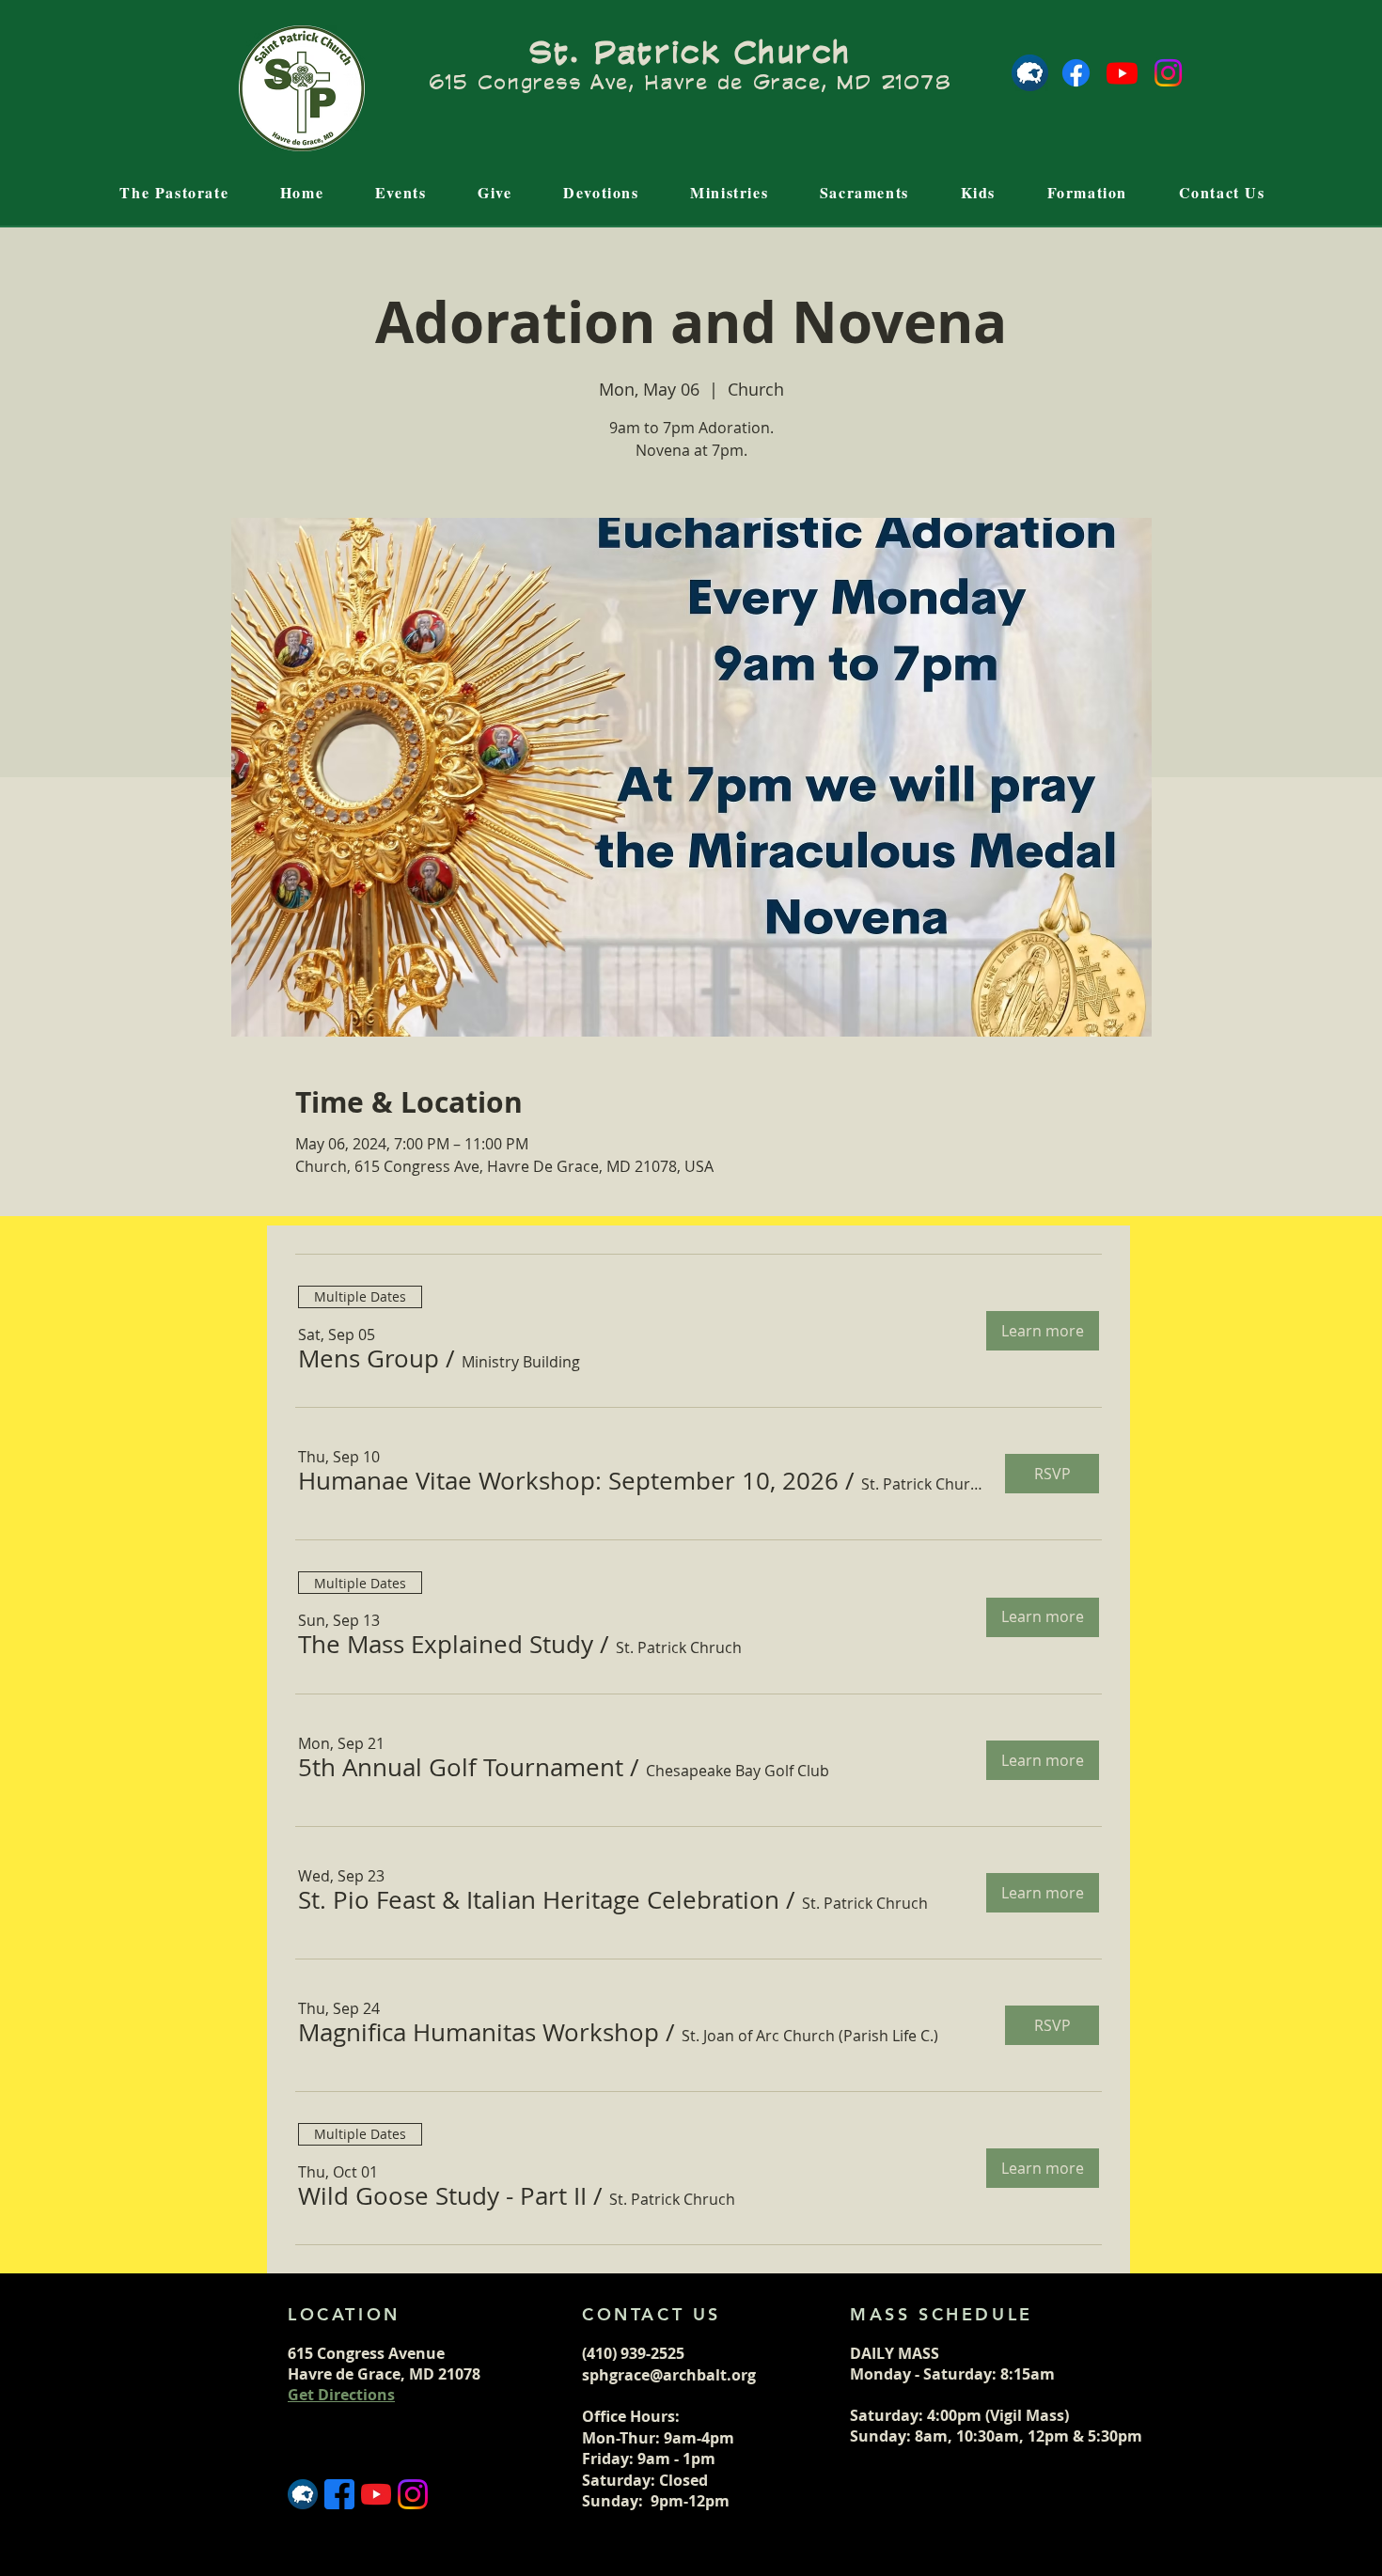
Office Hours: (633, 2416)
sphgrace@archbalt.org (669, 2375)
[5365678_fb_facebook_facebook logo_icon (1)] (339, 2494)
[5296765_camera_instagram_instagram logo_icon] (413, 2494)
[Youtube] (1122, 73)
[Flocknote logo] (1030, 73)
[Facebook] (1076, 73)
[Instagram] (1168, 73)
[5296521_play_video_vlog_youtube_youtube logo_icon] (376, 2494)
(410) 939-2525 (633, 2353)
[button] (369, 1359)
